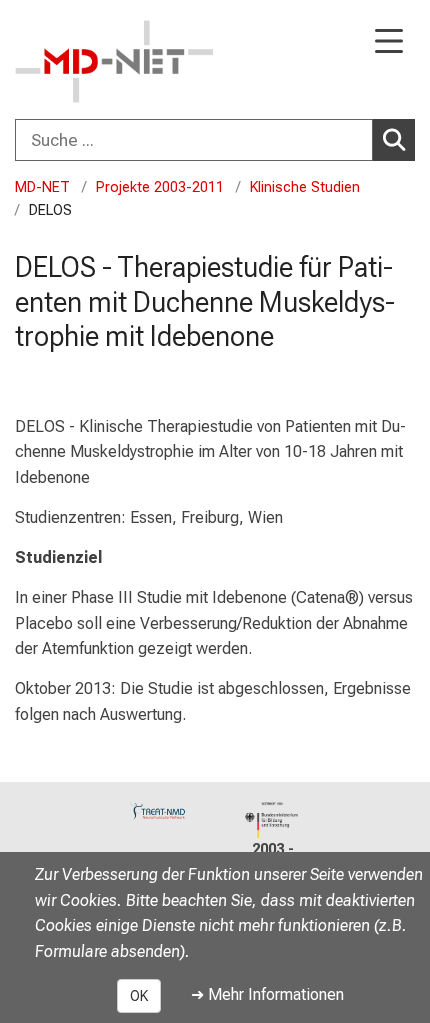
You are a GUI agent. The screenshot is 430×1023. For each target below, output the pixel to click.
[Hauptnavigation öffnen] (389, 42)
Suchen (394, 140)
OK (139, 996)
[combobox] (215, 140)
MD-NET (42, 187)
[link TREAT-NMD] (157, 811)
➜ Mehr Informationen (267, 994)
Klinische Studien (305, 187)
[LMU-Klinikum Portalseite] (85, 61)
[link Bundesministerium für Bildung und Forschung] (272, 820)
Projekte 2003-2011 (160, 187)
